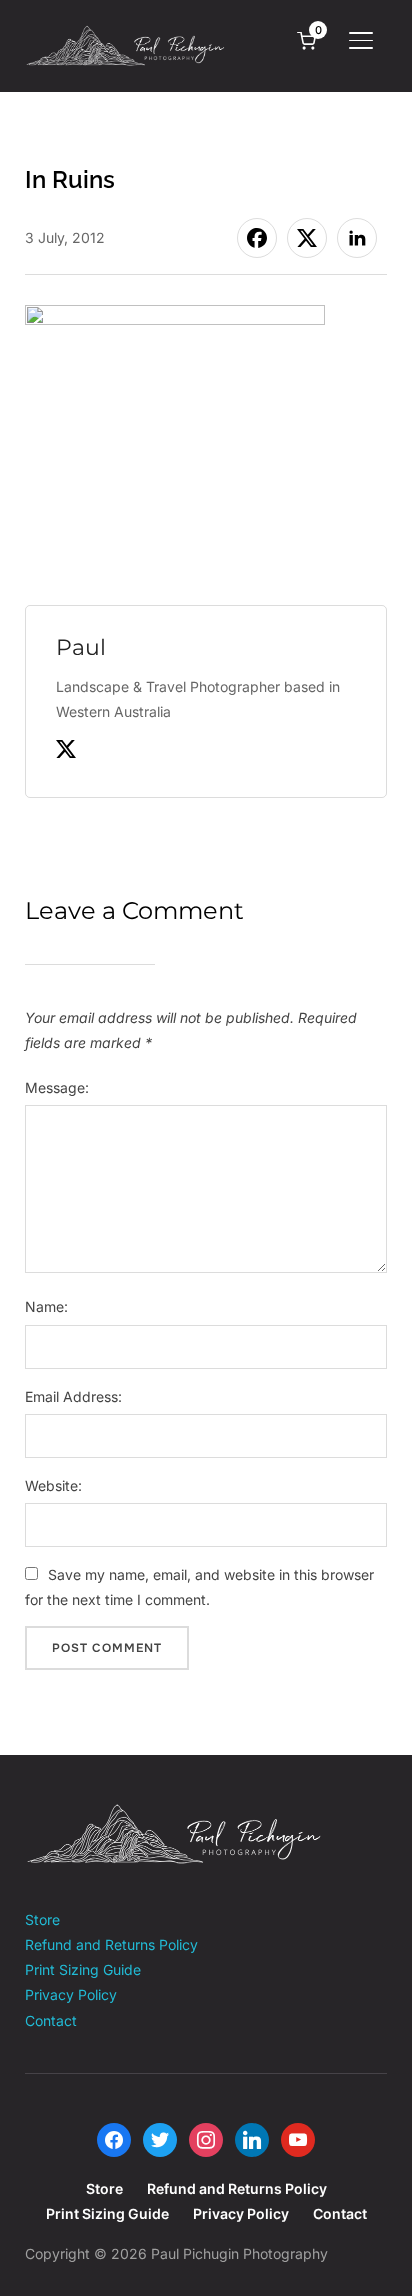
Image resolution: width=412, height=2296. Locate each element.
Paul (81, 647)
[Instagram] (206, 2138)
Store (42, 1919)
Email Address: (73, 1396)
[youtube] (298, 2138)
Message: (57, 1087)
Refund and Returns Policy (111, 1944)
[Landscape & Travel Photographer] (175, 1815)
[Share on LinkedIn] (357, 238)
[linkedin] (252, 2138)
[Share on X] (307, 238)
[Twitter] (160, 2138)
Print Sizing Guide (83, 1969)
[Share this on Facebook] (257, 238)
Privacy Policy (71, 1994)
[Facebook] (114, 2138)
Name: (46, 1306)
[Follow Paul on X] (66, 753)
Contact (51, 2020)
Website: (53, 1485)
